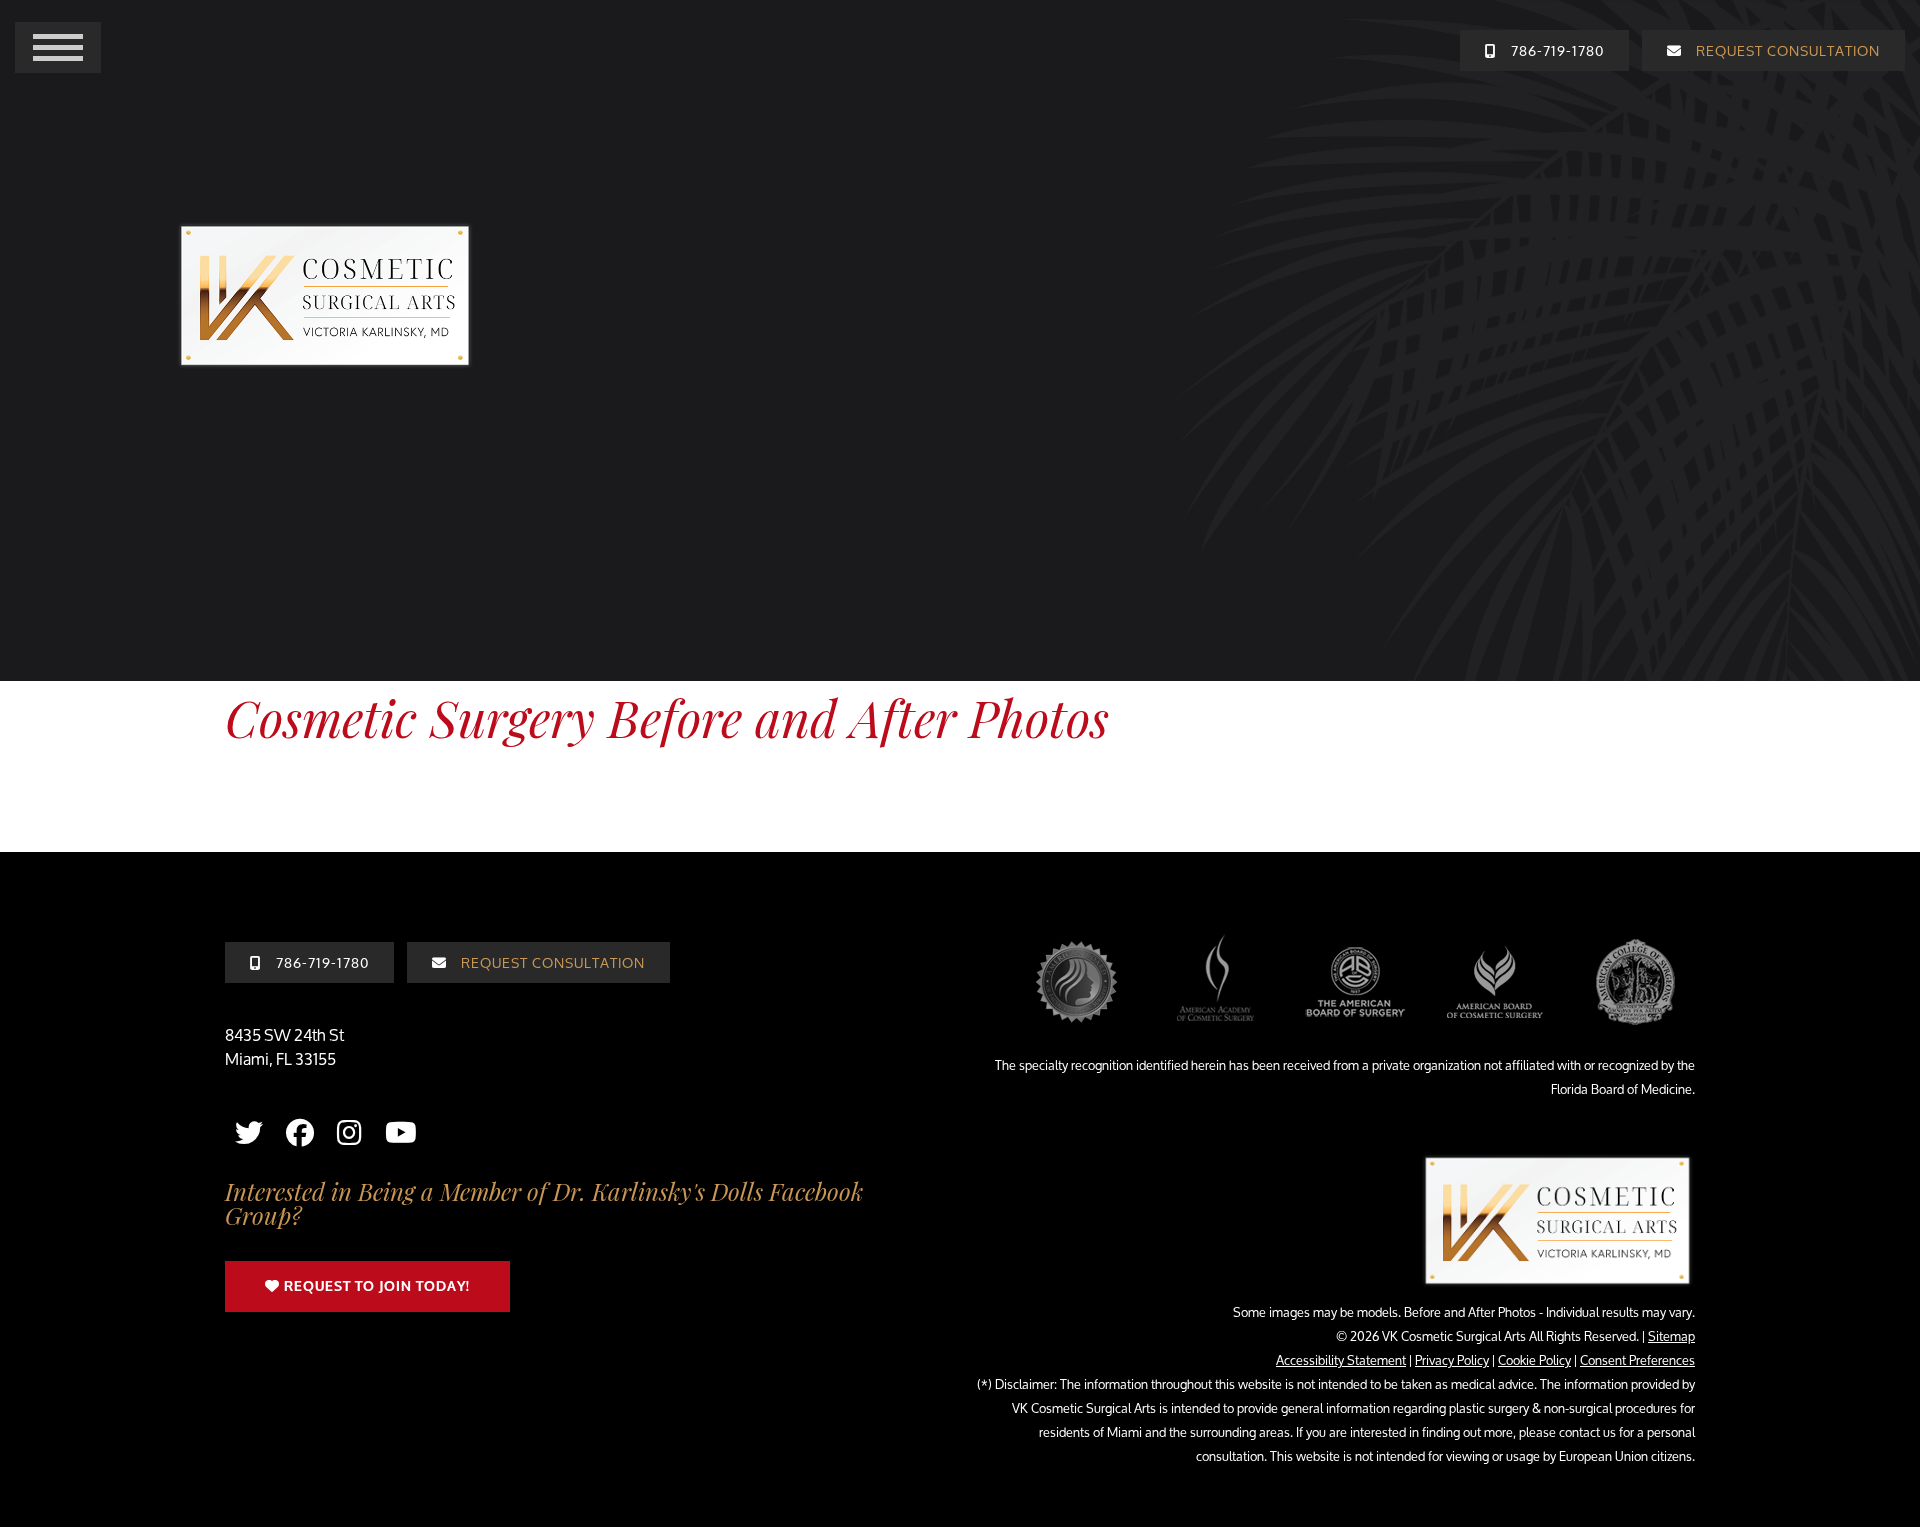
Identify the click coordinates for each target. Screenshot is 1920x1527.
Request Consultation (551, 962)
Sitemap (1671, 1336)
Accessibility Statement (1341, 1360)
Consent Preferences (1637, 1360)
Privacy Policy (1452, 1360)
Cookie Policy (1534, 1360)
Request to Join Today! (375, 1286)
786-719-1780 (320, 962)
